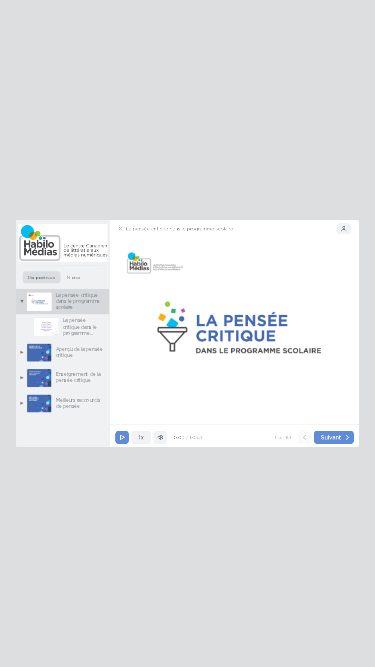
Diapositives (41, 277)
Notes (73, 277)
